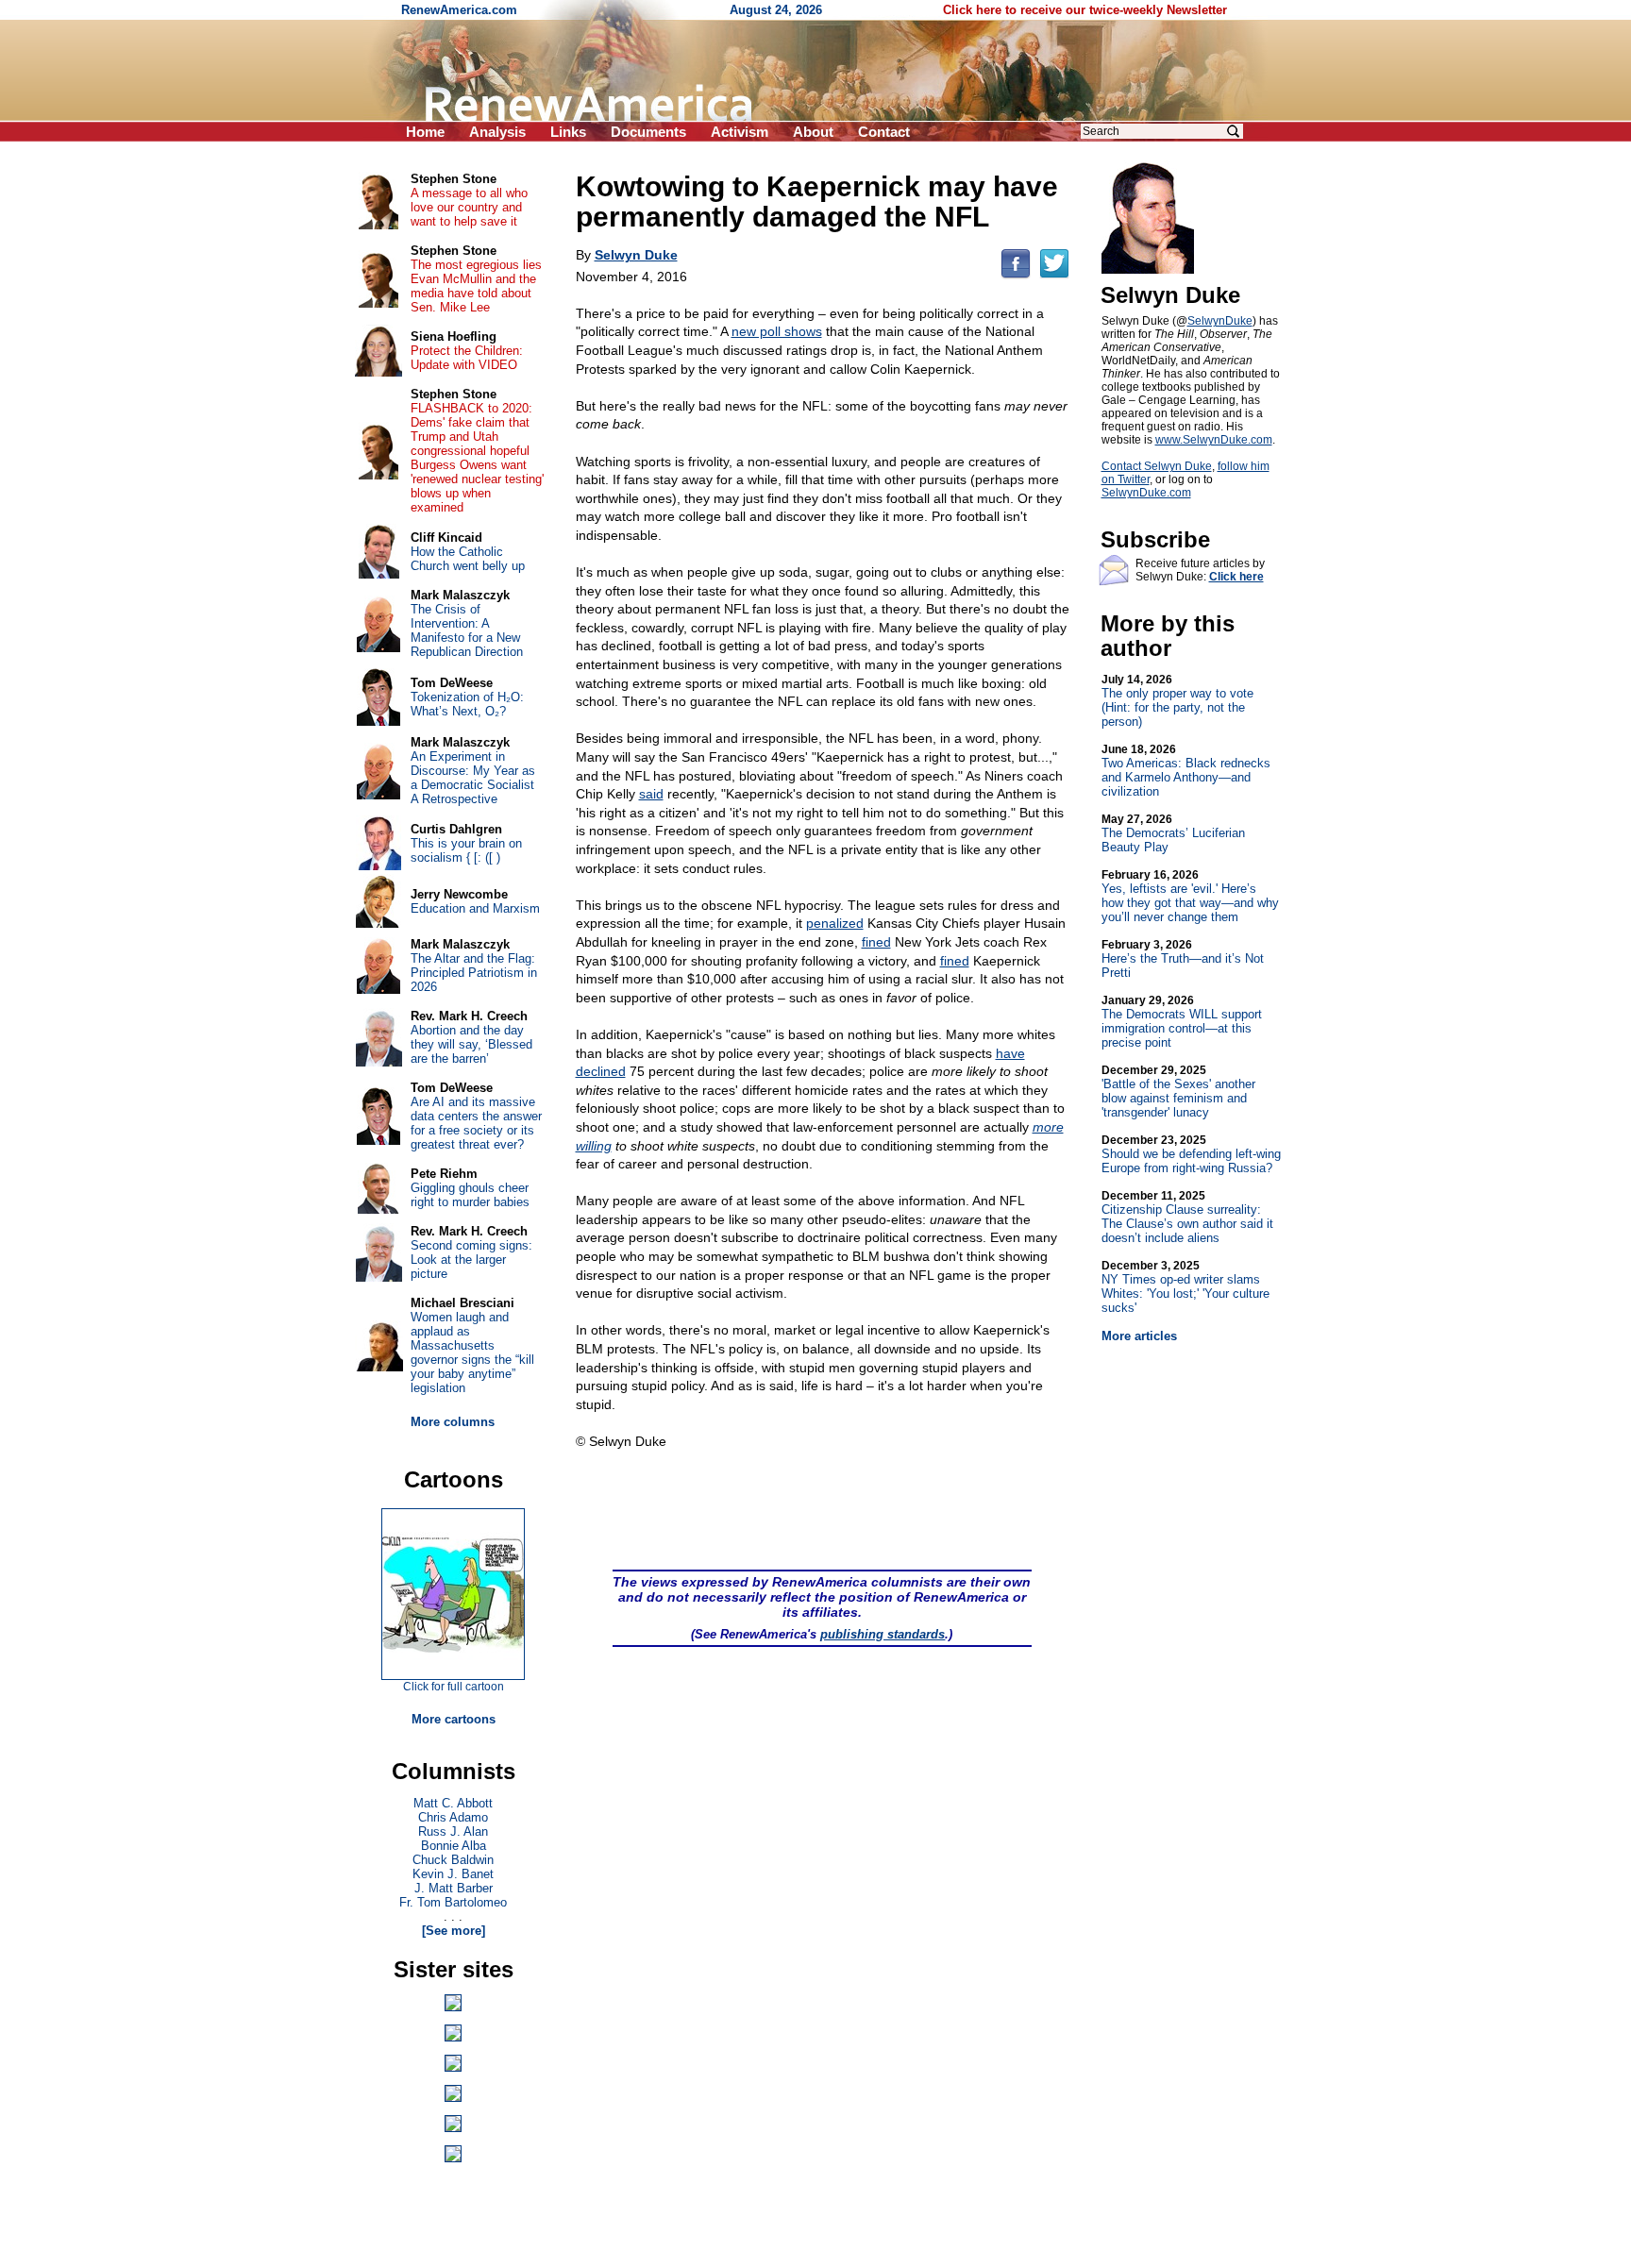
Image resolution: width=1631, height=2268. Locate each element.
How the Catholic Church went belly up (468, 559)
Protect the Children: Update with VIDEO (467, 358)
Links (568, 132)
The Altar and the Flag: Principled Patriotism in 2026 (474, 973)
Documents (648, 132)
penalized (835, 923)
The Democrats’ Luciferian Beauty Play (1173, 833)
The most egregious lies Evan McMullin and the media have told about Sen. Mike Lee (476, 286)
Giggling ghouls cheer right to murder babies (470, 1195)
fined (876, 942)
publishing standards (883, 1634)
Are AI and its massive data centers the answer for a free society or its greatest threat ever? (476, 1123)
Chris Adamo (453, 1817)
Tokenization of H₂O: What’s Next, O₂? (467, 704)
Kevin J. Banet (453, 1874)
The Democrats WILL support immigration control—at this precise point (1182, 1022)
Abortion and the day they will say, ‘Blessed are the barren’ (471, 1044)
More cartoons (454, 1719)
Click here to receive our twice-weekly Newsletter (1085, 10)
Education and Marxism (475, 908)
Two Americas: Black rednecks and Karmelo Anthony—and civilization (1186, 771)
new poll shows (777, 331)
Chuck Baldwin (453, 1860)
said (651, 794)
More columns (453, 1422)
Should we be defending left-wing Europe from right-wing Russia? (1191, 1154)
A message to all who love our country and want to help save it (469, 207)
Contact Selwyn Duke (1157, 466)
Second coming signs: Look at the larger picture (471, 1260)
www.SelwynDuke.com (1214, 440)
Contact (884, 132)
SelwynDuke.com (1146, 493)
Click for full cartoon (454, 1687)
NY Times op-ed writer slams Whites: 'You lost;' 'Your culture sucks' (1185, 1287)
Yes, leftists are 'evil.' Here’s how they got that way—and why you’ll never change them (1190, 896)
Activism (740, 132)
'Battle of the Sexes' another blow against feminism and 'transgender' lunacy (1178, 1092)
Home (425, 132)
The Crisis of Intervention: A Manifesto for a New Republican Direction (467, 630)
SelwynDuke (1220, 321)
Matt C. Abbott (453, 1803)
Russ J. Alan (453, 1831)
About (813, 132)
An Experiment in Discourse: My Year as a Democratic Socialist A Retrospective (473, 778)
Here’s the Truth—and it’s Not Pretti (1183, 959)
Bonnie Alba (454, 1846)
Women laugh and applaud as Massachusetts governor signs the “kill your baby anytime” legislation (472, 1352)
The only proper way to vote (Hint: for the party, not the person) (1177, 701)
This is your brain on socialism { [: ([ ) (466, 850)
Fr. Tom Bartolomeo (453, 1902)
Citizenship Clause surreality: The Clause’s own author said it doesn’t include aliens (1187, 1217)
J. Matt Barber (454, 1888)
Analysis (497, 132)
